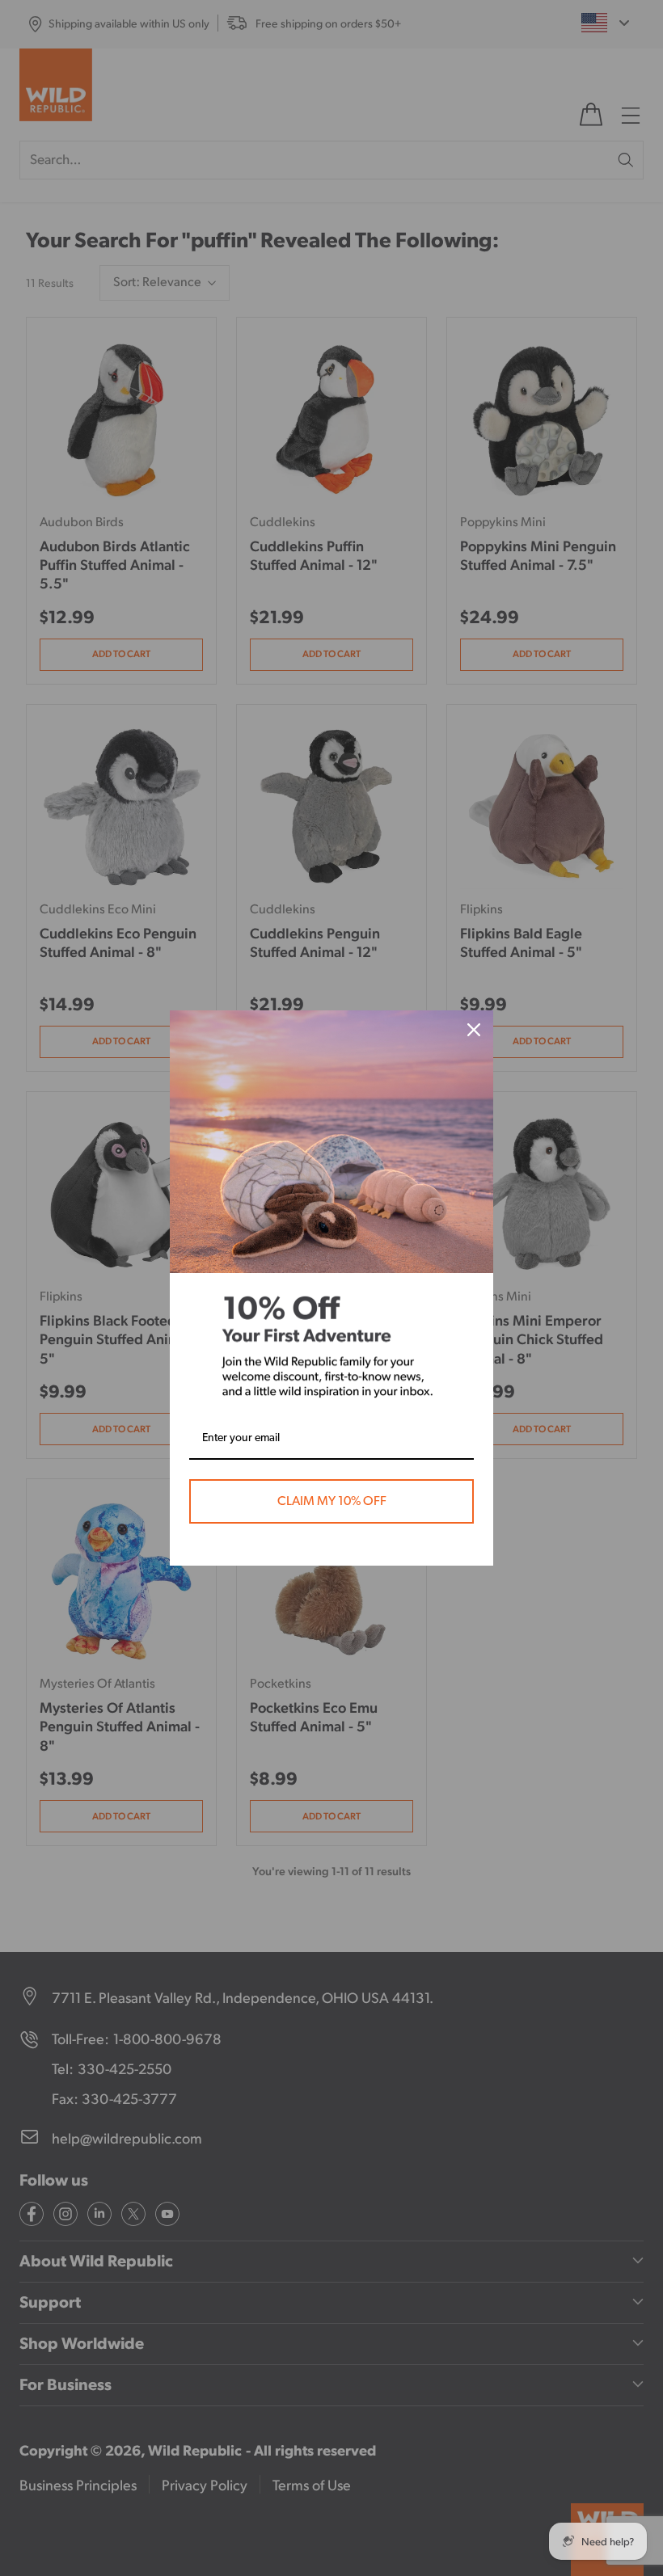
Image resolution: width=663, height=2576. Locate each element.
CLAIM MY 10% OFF (332, 1501)
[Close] (474, 1030)
